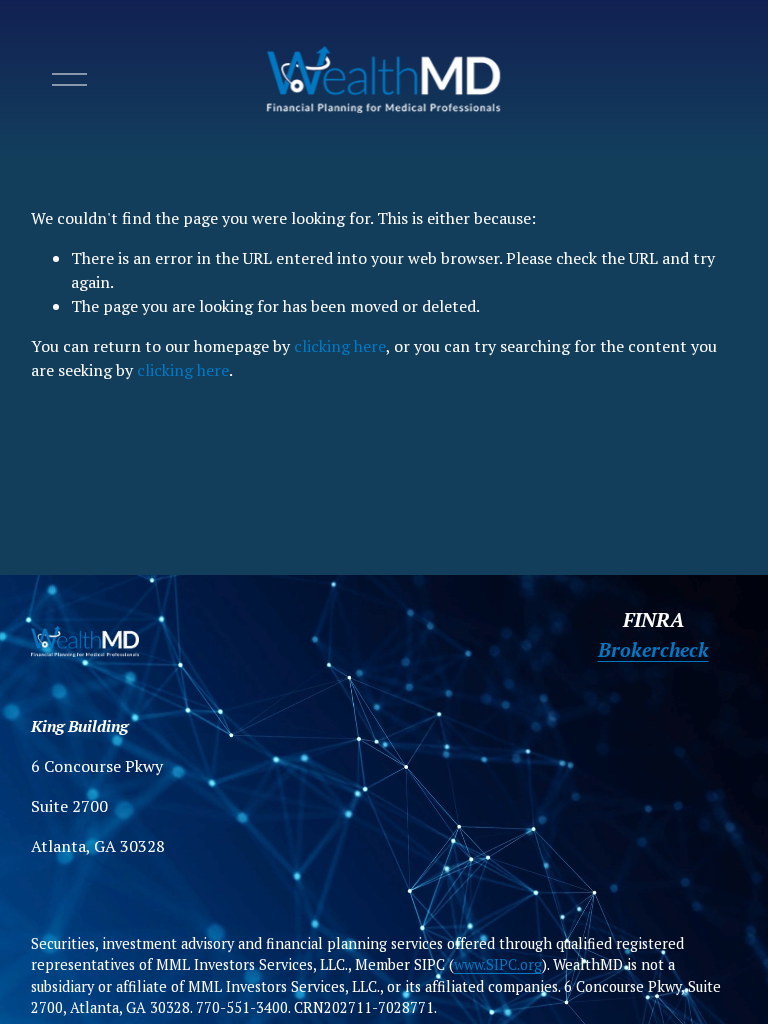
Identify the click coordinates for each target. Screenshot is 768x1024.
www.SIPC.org (498, 964)
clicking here (340, 346)
